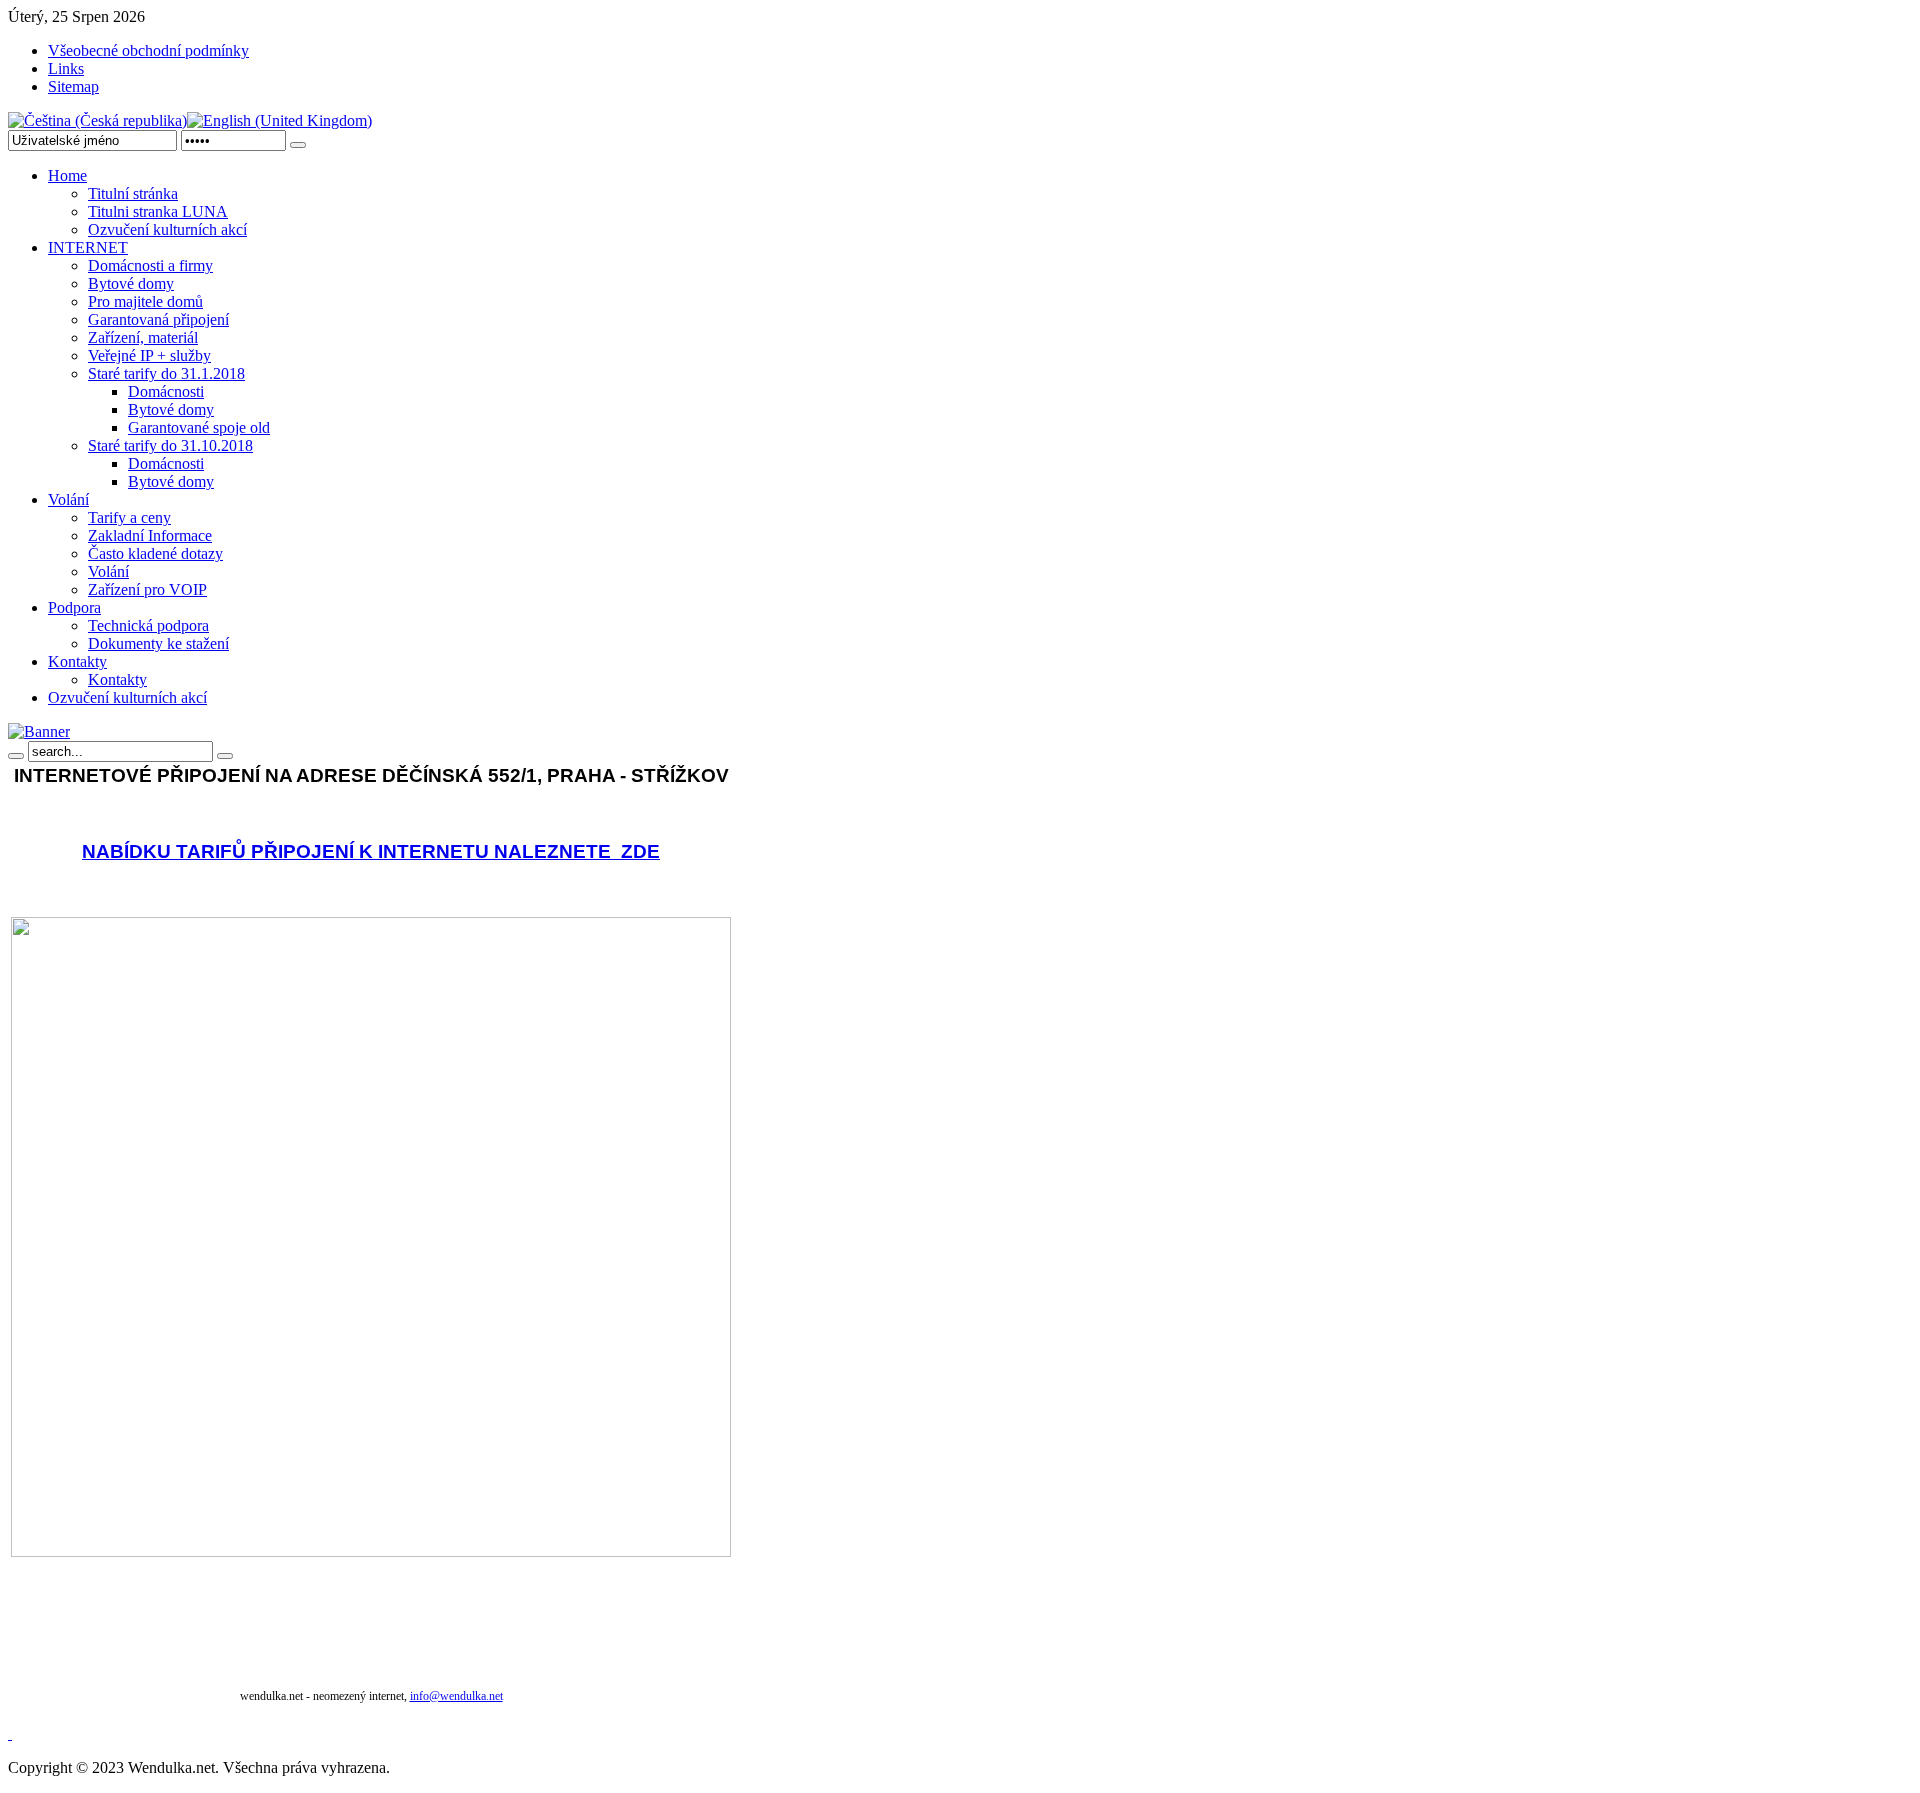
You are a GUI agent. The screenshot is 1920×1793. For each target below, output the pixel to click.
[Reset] (225, 756)
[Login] (298, 145)
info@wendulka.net (456, 1696)
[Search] (16, 756)
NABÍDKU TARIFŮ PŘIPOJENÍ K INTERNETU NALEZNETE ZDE (371, 851)
